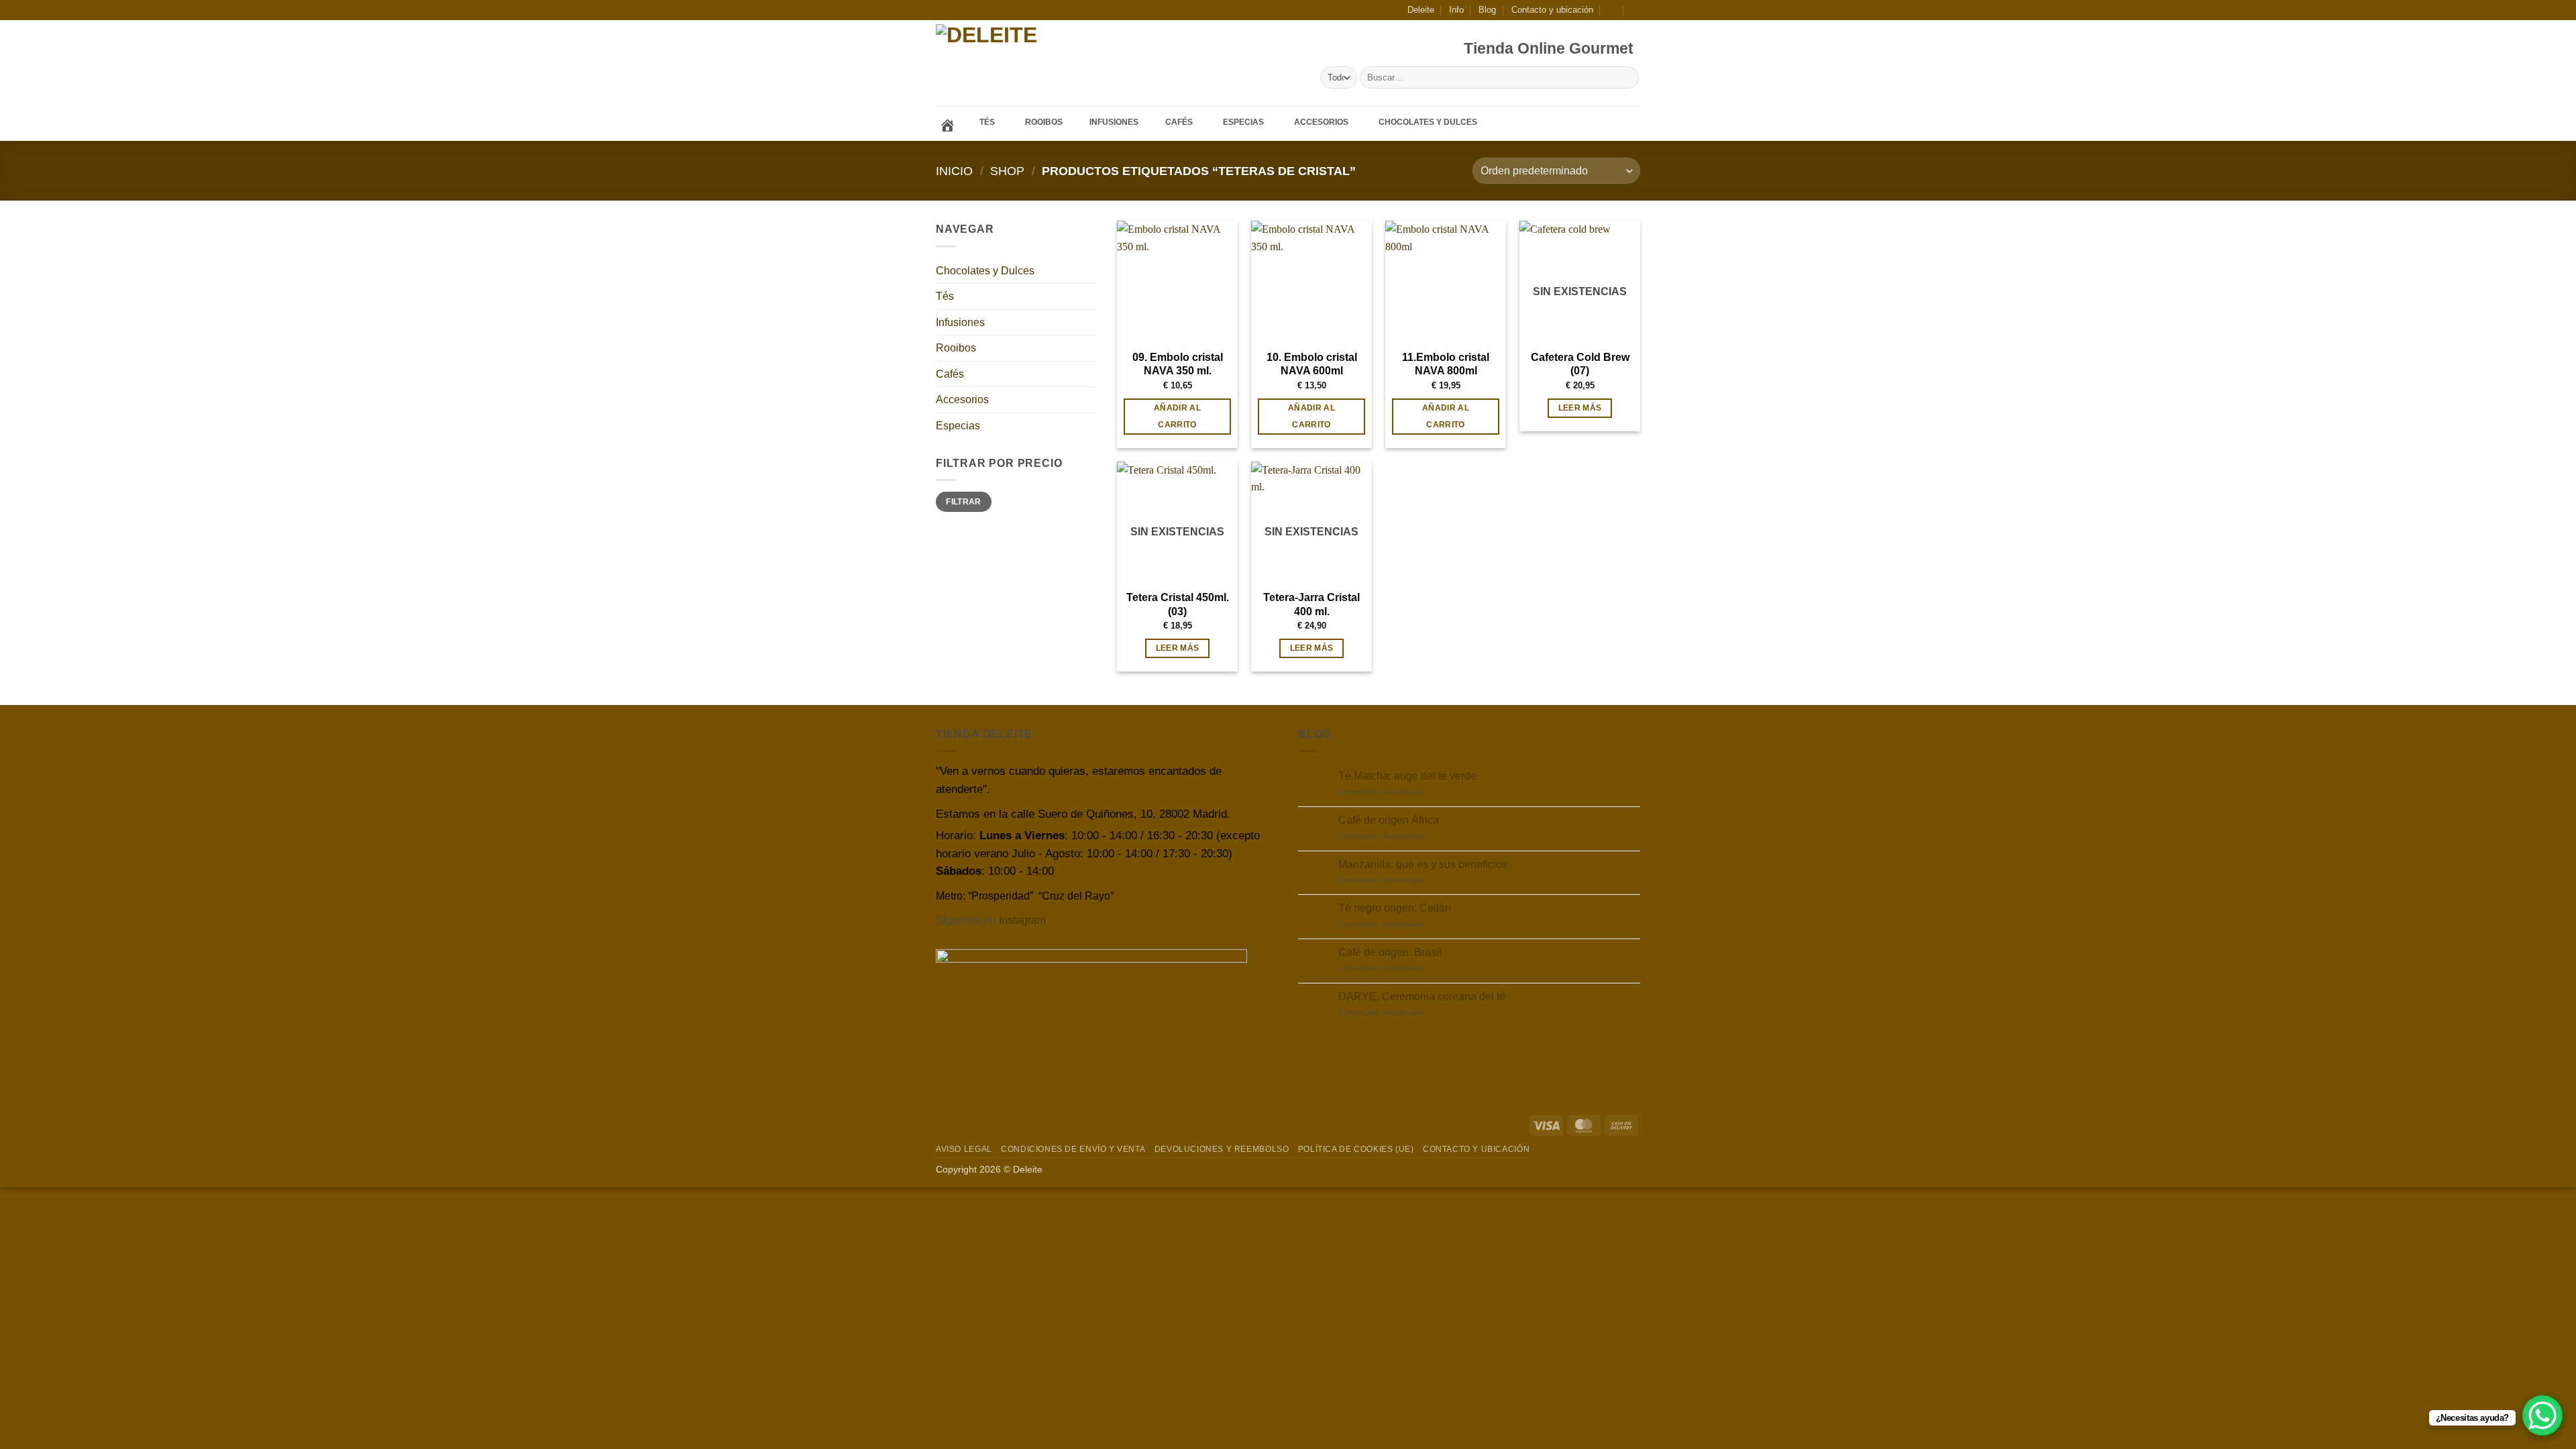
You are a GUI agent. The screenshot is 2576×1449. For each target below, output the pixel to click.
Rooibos (956, 348)
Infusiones (960, 322)
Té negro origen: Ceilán (1395, 908)
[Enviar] (1626, 78)
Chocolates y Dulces (985, 271)
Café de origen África (1389, 820)
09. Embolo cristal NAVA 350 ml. (1178, 364)
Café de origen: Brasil (1390, 952)
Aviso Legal (964, 1149)
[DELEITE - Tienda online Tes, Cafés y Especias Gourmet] (1025, 63)
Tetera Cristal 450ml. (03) (1178, 604)
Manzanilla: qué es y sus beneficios (1423, 864)
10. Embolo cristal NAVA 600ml (1312, 364)
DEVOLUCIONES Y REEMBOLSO (1222, 1149)
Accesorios (962, 399)
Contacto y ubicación (1552, 10)
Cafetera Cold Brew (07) (1580, 364)
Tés (945, 296)
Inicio (954, 171)
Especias (958, 426)
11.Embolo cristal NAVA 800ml (1446, 364)
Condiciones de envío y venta (1073, 1149)
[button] (1612, 10)
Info (1456, 10)
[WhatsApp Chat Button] (2542, 1415)
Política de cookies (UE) (1356, 1149)
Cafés (950, 374)
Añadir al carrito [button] (1177, 416)
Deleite (1421, 10)
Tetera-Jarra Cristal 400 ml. (1311, 604)
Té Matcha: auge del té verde (1407, 776)
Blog (1487, 10)
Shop (1007, 171)
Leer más (1580, 408)
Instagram (1022, 920)
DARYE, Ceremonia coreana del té (1422, 997)
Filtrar (964, 502)
